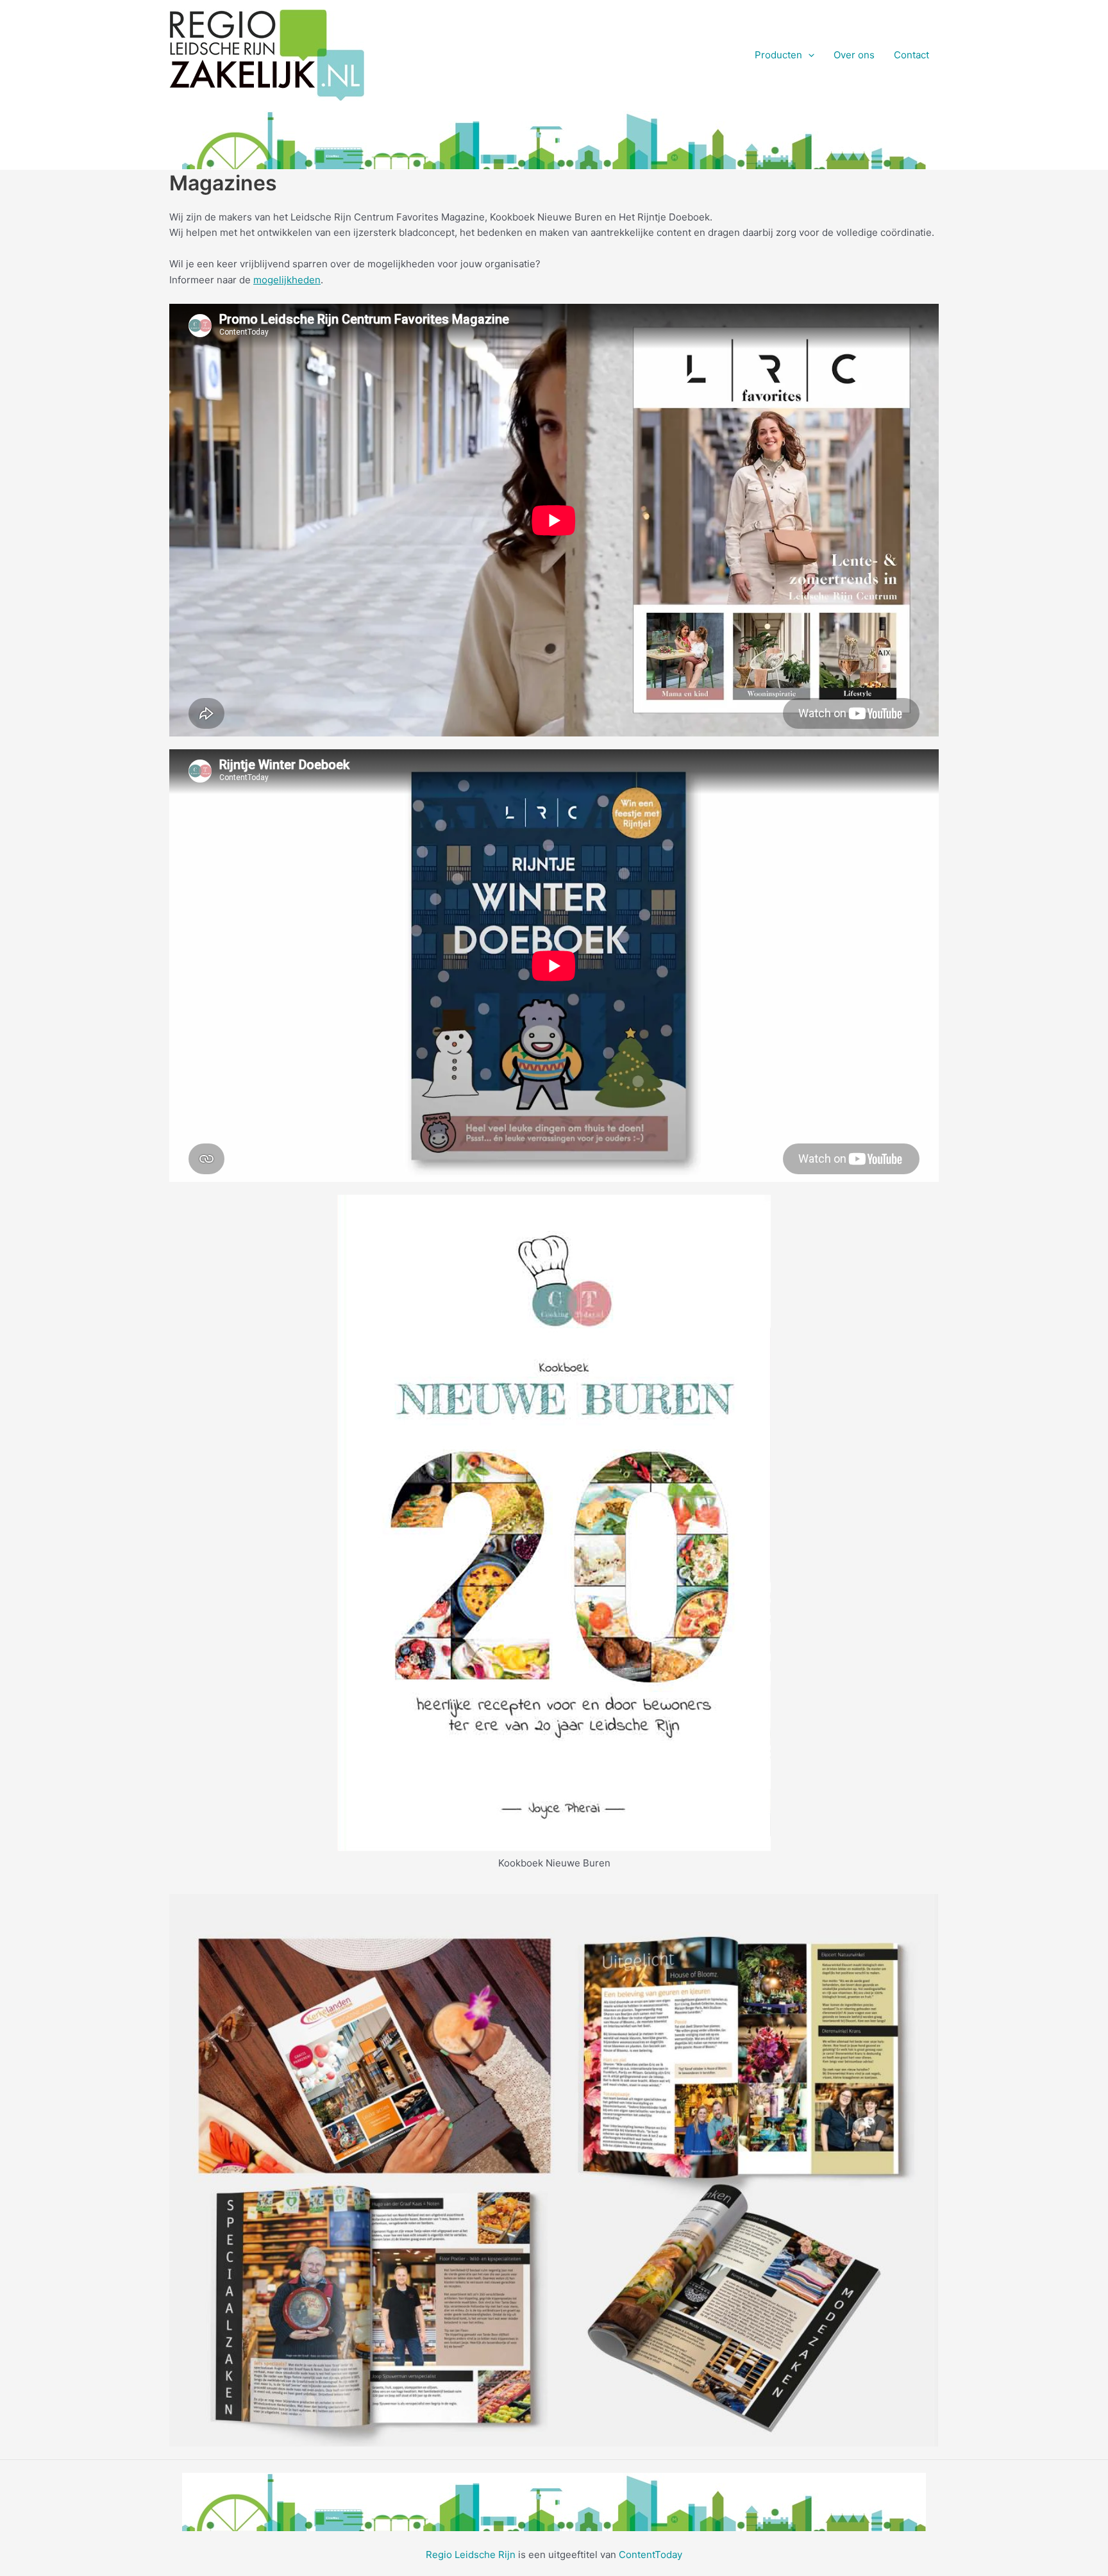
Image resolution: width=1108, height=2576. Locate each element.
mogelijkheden (287, 280)
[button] (808, 55)
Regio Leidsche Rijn (471, 2555)
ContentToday (651, 2555)
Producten (778, 55)
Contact (911, 55)
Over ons (854, 55)
